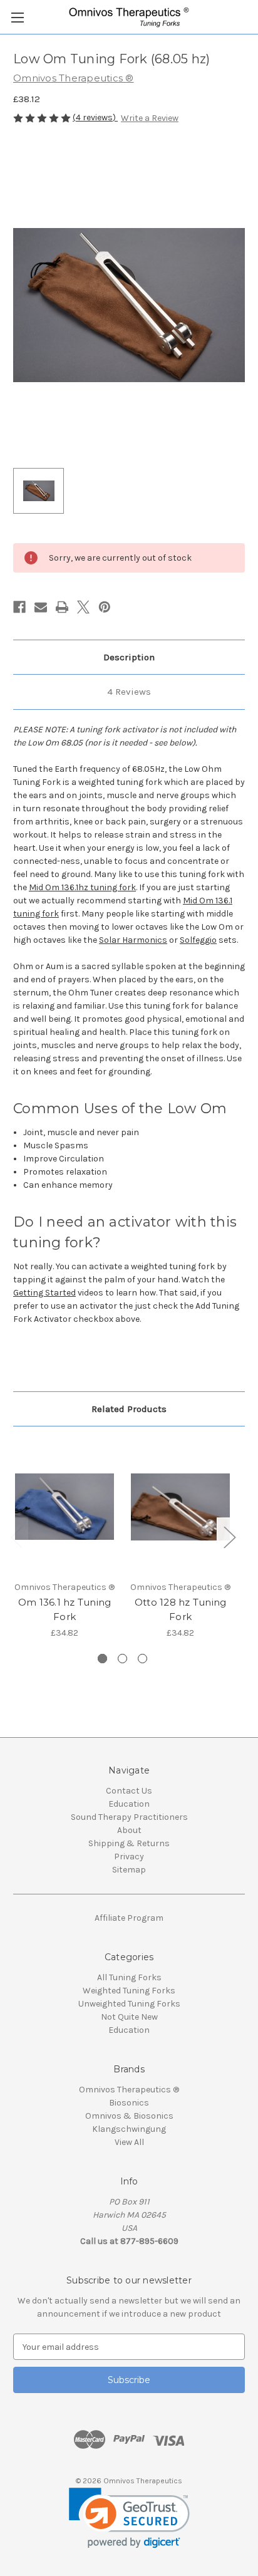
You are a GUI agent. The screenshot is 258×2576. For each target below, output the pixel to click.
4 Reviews (129, 692)
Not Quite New (129, 2017)
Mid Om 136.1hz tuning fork (82, 887)
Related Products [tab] (129, 1409)
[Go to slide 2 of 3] (122, 1659)
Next (229, 1537)
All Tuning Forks (129, 1977)
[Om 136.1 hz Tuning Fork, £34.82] (64, 1507)
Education (129, 1804)
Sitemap (129, 1870)
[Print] (62, 607)
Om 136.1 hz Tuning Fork (65, 1609)
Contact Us (129, 1791)
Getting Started (44, 1293)
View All (129, 2142)
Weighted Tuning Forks (129, 1991)
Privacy (129, 1857)
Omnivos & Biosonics (129, 2116)
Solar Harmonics (133, 940)
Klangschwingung (129, 2129)
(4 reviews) (95, 117)
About (129, 1830)
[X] (83, 607)
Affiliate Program (129, 1918)
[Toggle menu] (17, 17)
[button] (129, 2518)
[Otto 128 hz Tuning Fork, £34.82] (180, 1507)
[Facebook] (19, 607)
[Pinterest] (105, 607)
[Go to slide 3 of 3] (142, 1659)
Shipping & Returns (129, 1843)
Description (129, 657)
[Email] (41, 607)
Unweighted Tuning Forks (129, 2004)
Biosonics (129, 2103)
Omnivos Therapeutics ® (129, 2090)
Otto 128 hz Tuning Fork (181, 1609)
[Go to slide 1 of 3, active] (102, 1659)
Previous (16, 1537)
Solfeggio (198, 940)
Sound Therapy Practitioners (129, 1817)
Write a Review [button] (150, 118)
